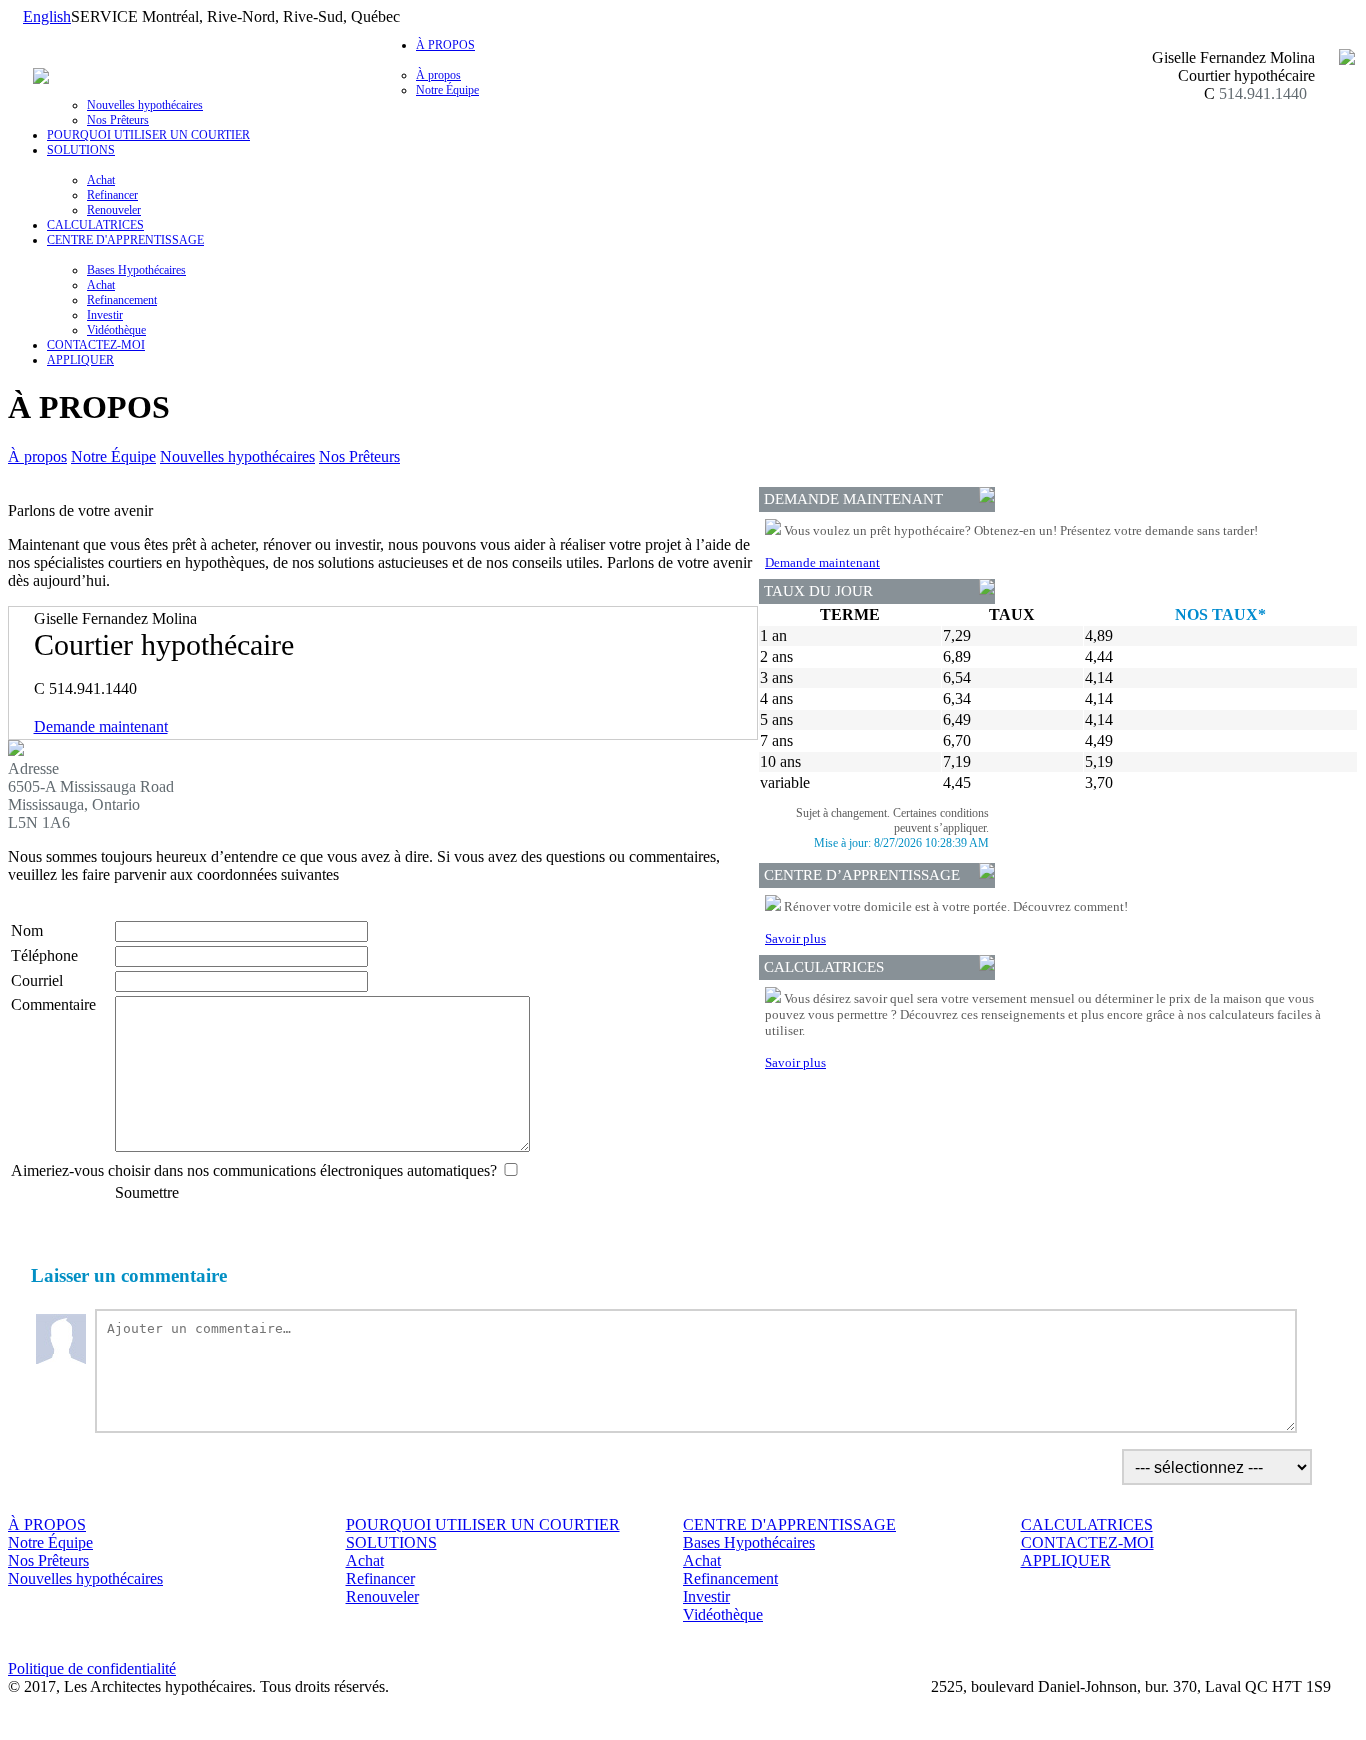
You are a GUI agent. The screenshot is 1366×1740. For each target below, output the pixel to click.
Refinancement (122, 300)
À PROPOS (47, 1524)
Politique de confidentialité (92, 1668)
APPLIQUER (80, 360)
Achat (101, 180)
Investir (105, 315)
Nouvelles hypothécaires (145, 105)
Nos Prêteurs (118, 120)
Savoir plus (795, 938)
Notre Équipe (447, 90)
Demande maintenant (101, 726)
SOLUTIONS (391, 1542)
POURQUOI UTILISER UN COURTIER (148, 135)
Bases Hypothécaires (136, 270)
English (47, 16)
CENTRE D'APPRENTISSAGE (789, 1524)
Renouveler (114, 210)
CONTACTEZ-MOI (96, 345)
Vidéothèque (116, 330)
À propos (438, 75)
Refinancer (112, 195)
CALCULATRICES (95, 225)
